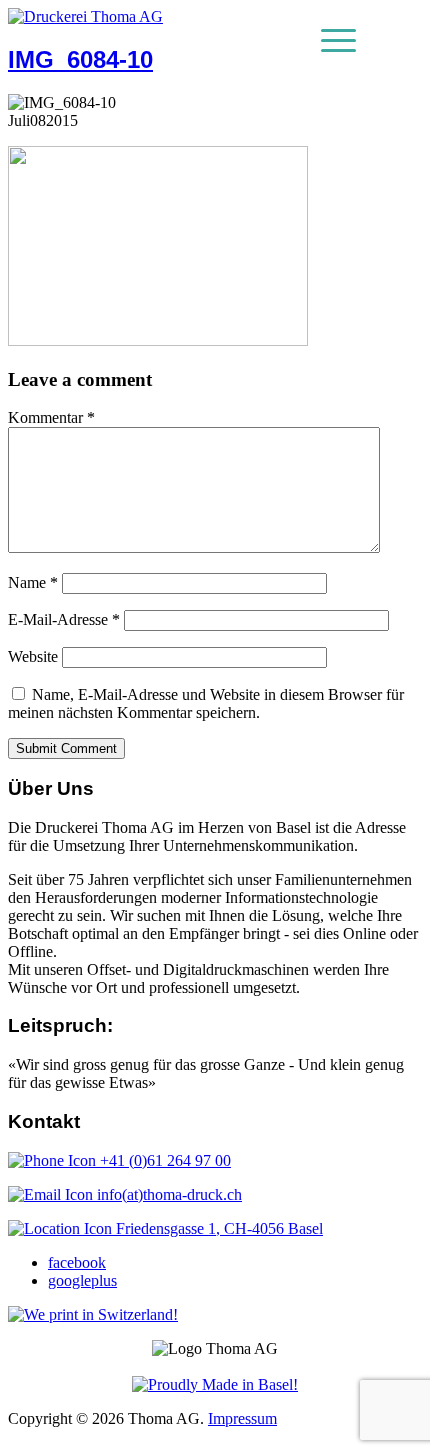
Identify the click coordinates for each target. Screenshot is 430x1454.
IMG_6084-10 (80, 59)
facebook (77, 1262)
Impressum (242, 1418)
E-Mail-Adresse (64, 619)
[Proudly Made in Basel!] (215, 1384)
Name (33, 582)
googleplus (82, 1280)
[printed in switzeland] (93, 1314)
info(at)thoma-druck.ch (167, 1194)
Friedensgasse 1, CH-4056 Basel (217, 1228)
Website (33, 656)
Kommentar (51, 417)
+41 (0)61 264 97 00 (163, 1160)
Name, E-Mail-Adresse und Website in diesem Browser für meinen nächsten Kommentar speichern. (206, 703)
